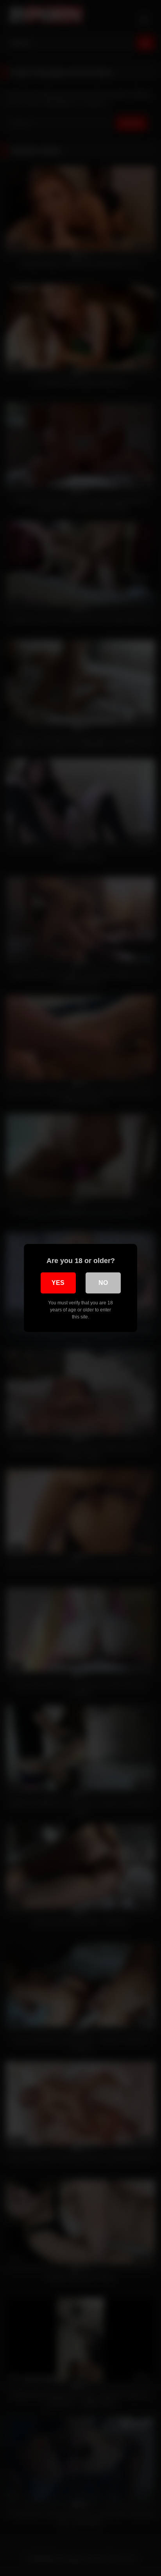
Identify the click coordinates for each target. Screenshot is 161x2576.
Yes (58, 1283)
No (103, 1283)
